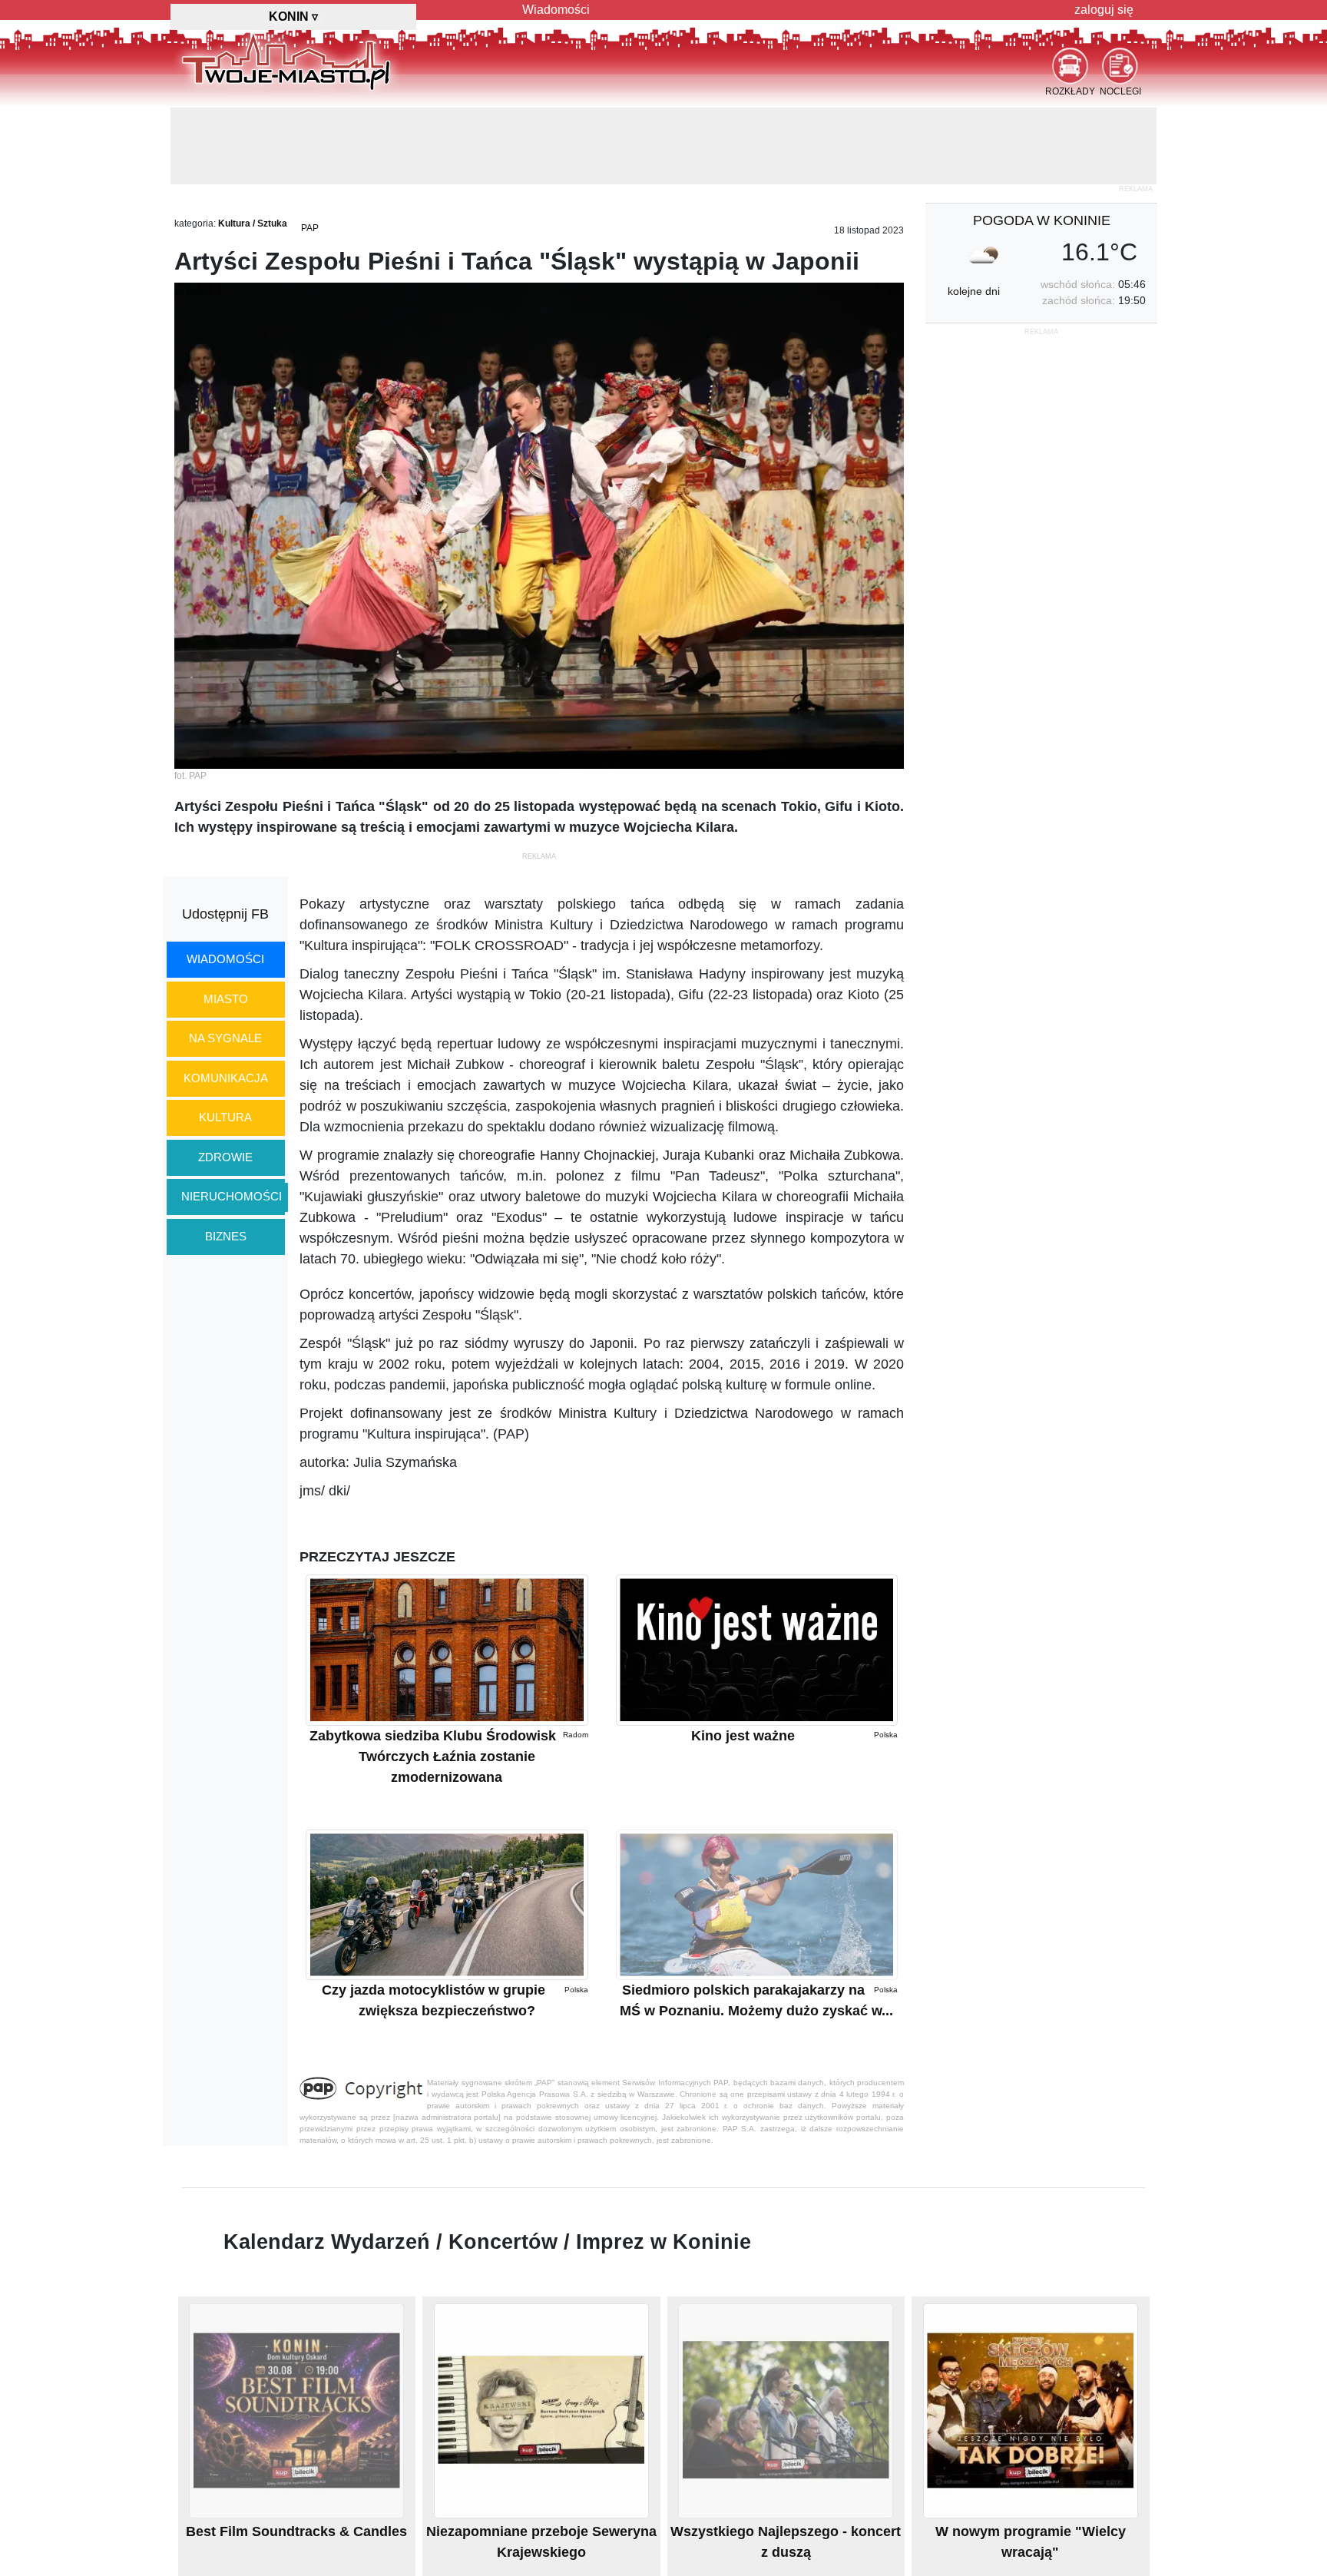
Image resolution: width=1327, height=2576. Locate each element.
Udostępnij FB (225, 914)
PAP (310, 228)
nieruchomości (232, 1196)
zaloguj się (1104, 10)
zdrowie (225, 1157)
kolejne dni (974, 291)
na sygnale (225, 1038)
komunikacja (226, 1078)
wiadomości (225, 959)
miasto (226, 999)
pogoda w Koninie (1042, 220)
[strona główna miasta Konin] (286, 61)
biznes (226, 1236)
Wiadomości (556, 10)
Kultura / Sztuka (253, 223)
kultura (225, 1117)
